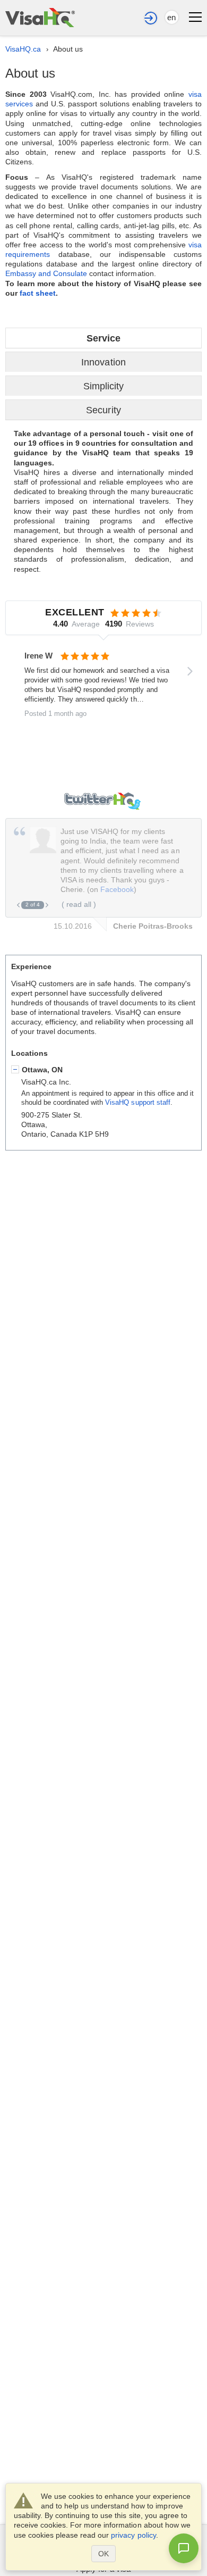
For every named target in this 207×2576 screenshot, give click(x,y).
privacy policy (133, 2535)
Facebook (117, 889)
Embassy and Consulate (47, 273)
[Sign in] (151, 18)
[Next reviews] (190, 671)
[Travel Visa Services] (40, 18)
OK (103, 2554)
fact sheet (38, 293)
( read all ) (79, 904)
